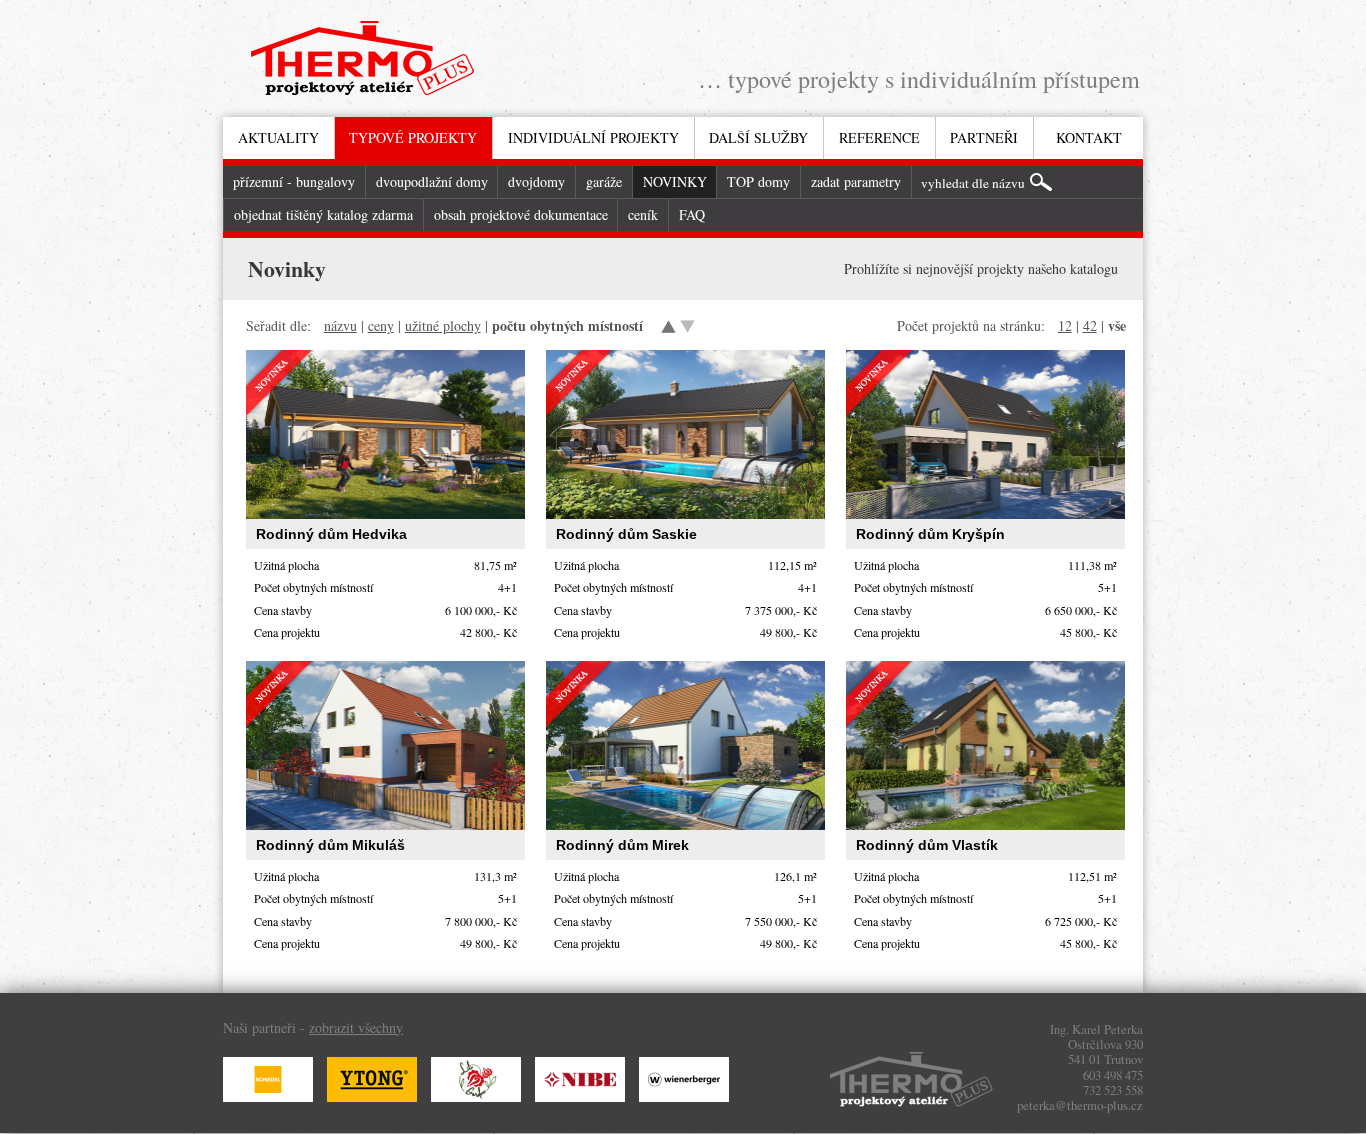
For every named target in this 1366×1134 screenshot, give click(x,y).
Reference (879, 137)
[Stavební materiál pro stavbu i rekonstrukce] (377, 1096)
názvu (340, 325)
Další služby (758, 137)
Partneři (984, 137)
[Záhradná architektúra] (481, 1096)
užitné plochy (443, 325)
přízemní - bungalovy (294, 181)
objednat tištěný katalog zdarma (323, 214)
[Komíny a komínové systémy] (273, 1096)
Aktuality (278, 137)
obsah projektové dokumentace (521, 214)
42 (1090, 325)
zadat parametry (856, 181)
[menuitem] (278, 138)
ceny (381, 325)
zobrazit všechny (356, 1027)
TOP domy (758, 181)
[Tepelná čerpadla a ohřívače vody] (585, 1096)
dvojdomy (536, 181)
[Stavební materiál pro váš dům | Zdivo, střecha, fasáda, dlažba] (689, 1096)
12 (1065, 325)
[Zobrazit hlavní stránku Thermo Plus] (362, 62)
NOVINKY (675, 181)
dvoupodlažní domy (432, 181)
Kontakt (1089, 137)
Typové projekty (413, 137)
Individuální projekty (593, 137)
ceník (643, 214)
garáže (604, 181)
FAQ (692, 214)
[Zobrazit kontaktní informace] (912, 1083)
